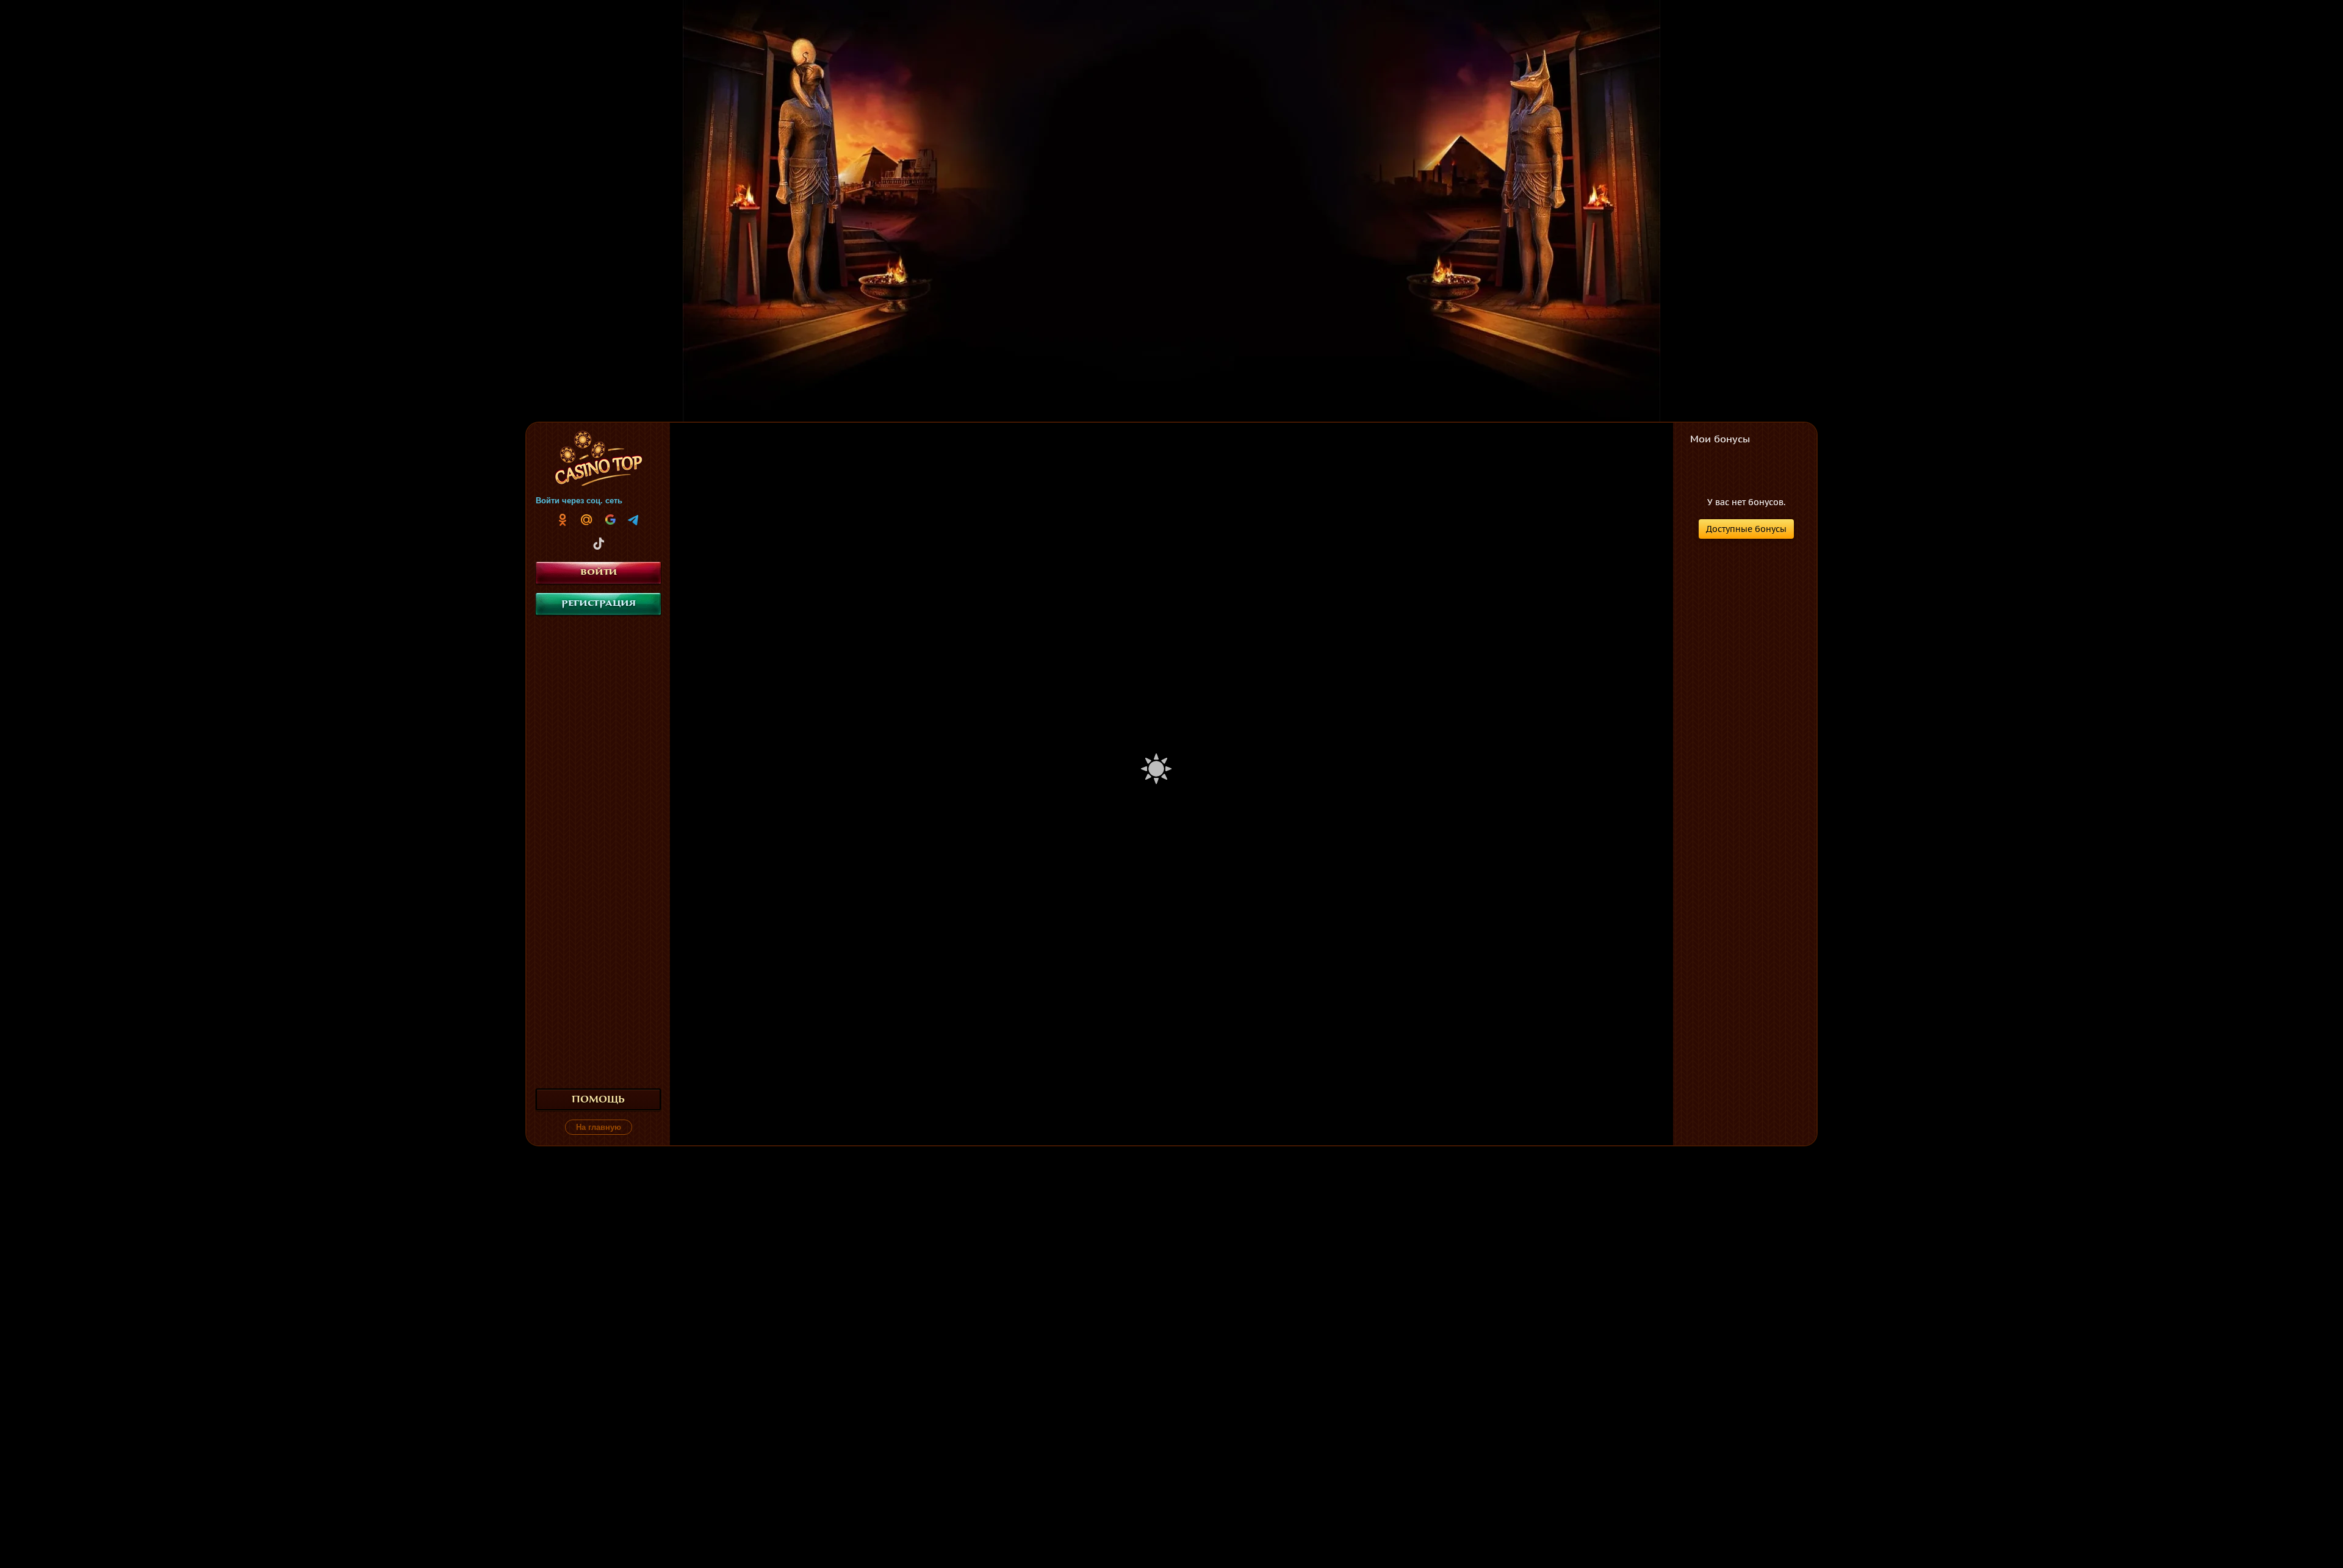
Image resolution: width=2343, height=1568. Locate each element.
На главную (599, 1127)
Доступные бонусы (1746, 529)
